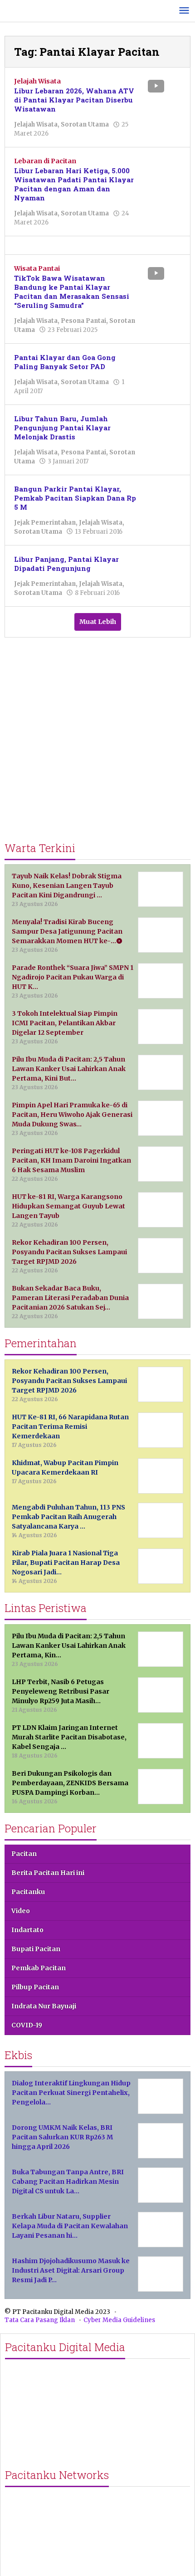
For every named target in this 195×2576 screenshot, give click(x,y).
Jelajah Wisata (37, 81)
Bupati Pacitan (36, 1949)
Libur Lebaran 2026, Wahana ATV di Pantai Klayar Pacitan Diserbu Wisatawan (74, 100)
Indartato (27, 1930)
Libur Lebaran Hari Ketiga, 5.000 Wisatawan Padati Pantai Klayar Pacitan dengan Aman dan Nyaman (74, 184)
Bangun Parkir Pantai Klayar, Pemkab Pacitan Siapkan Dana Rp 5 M (75, 498)
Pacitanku (28, 1892)
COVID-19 (27, 2025)
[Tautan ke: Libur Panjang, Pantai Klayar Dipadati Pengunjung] (163, 568)
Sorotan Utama (85, 124)
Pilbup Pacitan (35, 1987)
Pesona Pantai (83, 321)
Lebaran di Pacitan (45, 161)
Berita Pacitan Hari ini (48, 1873)
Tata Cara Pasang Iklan (40, 2320)
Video (21, 1911)
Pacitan (24, 1854)
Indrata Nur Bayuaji (44, 2006)
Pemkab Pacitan (39, 1968)
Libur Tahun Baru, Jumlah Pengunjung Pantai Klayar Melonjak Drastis (62, 428)
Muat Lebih (98, 622)
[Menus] (184, 11)
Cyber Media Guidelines (119, 2320)
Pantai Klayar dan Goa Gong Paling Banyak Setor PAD (65, 362)
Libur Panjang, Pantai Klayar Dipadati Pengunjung (66, 564)
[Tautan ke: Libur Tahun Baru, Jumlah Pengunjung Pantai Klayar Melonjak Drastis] (163, 427)
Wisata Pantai (37, 268)
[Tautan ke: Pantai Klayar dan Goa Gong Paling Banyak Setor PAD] (163, 366)
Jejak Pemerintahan (45, 523)
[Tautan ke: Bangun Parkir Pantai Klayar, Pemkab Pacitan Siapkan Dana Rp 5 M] (163, 497)
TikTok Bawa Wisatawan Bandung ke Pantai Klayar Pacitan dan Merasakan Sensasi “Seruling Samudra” (72, 292)
